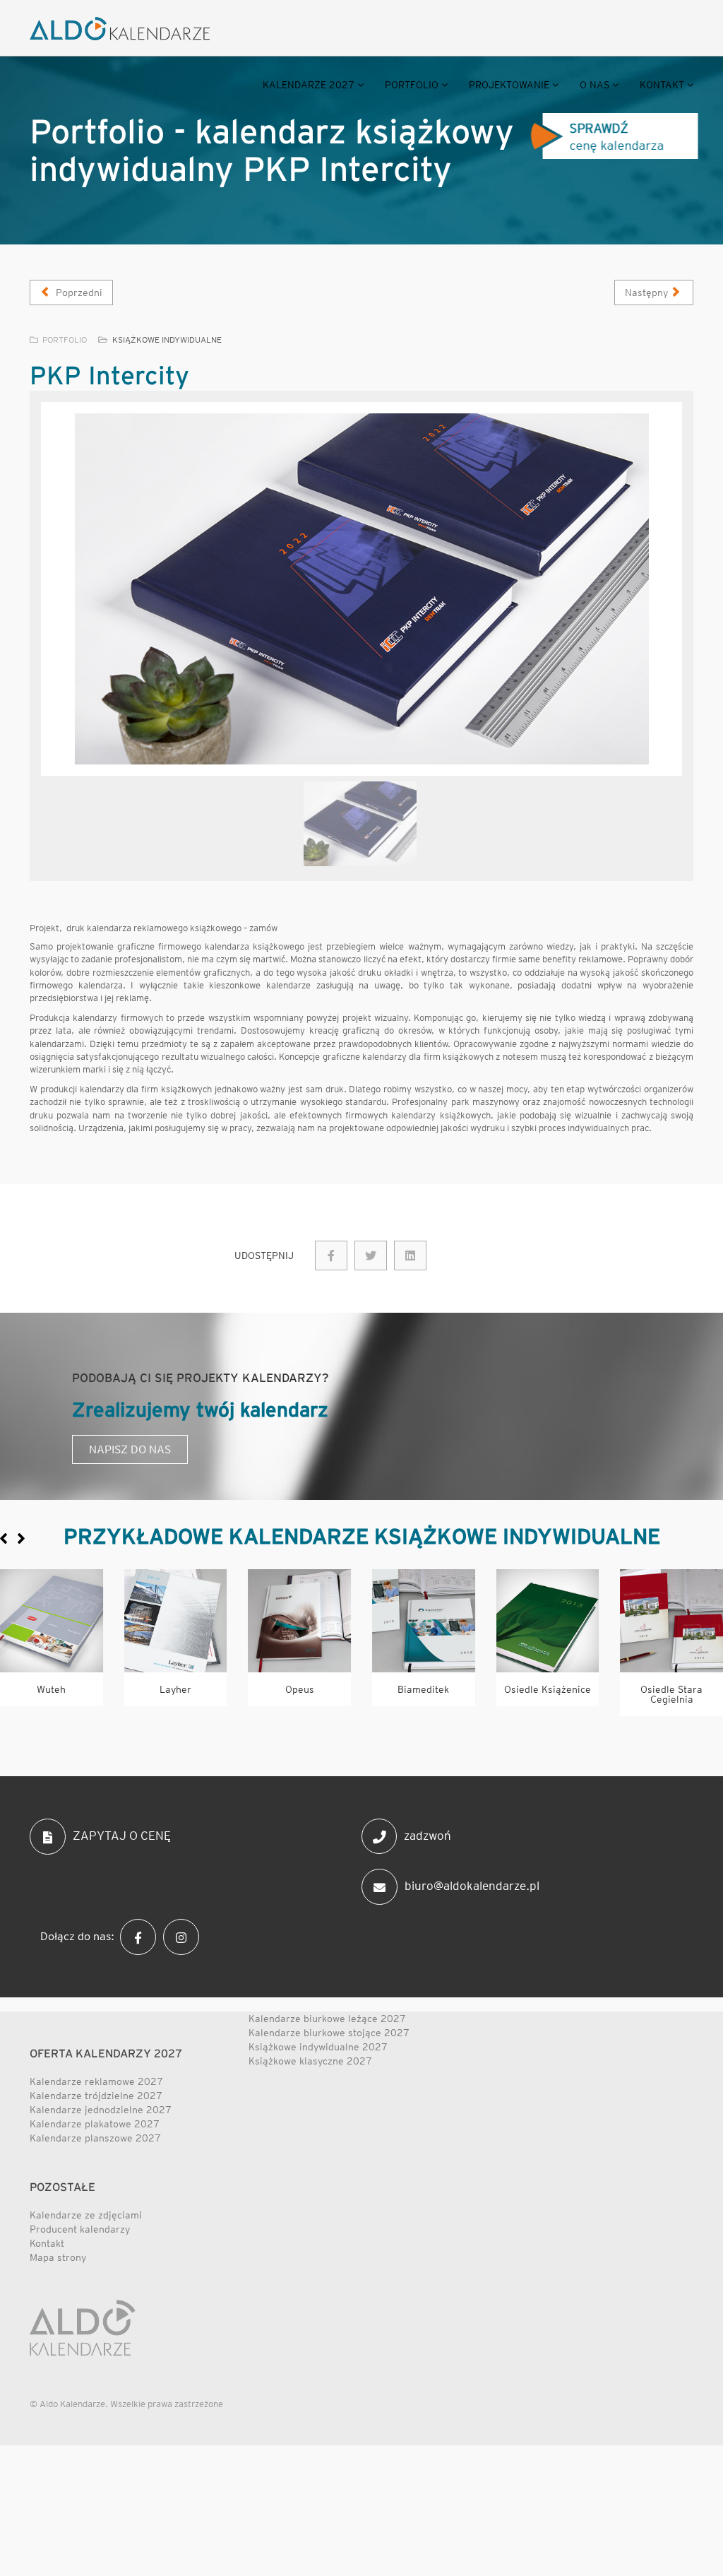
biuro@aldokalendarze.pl (472, 1886)
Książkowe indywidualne (167, 339)
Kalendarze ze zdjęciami (86, 2215)
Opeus (300, 1689)
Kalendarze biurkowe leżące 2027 (327, 2019)
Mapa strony (58, 2257)
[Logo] (120, 29)
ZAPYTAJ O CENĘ (122, 1836)
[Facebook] (142, 1936)
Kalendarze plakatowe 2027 (95, 2124)
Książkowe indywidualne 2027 (318, 2047)
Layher (175, 1689)
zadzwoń (428, 1836)
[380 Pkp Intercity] (331, 1255)
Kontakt (662, 85)
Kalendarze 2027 (309, 85)
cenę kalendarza (623, 137)
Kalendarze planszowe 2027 (95, 2138)
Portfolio (412, 85)
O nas (594, 85)
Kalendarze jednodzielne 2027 (101, 2110)
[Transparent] (360, 824)
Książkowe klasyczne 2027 (310, 2061)
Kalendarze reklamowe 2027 (96, 2081)
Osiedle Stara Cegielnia (671, 1694)
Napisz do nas (130, 1449)
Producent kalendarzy (80, 2229)
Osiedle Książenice (548, 1689)
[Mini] (52, 1621)
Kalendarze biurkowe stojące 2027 (329, 2033)
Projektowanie (509, 85)
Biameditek (423, 1689)
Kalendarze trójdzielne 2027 (96, 2096)
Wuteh (51, 1689)
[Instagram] (185, 1936)
